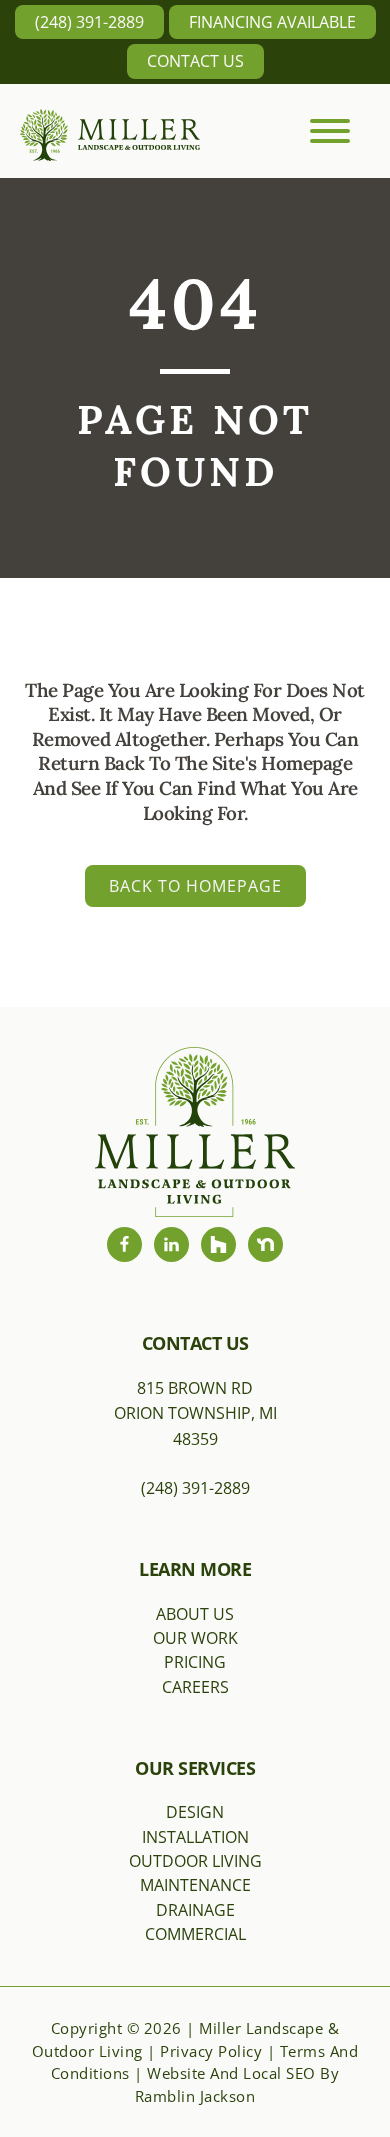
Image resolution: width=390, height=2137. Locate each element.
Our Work (195, 1638)
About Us (195, 1614)
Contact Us (195, 61)
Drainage (195, 1910)
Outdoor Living (195, 1861)
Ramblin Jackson (195, 2096)
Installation (195, 1837)
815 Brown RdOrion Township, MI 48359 (195, 1413)
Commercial (195, 1934)
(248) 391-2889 (89, 22)
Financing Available (272, 22)
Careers (195, 1687)
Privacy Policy (211, 2051)
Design (195, 1812)
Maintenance (195, 1885)
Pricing (195, 1662)
